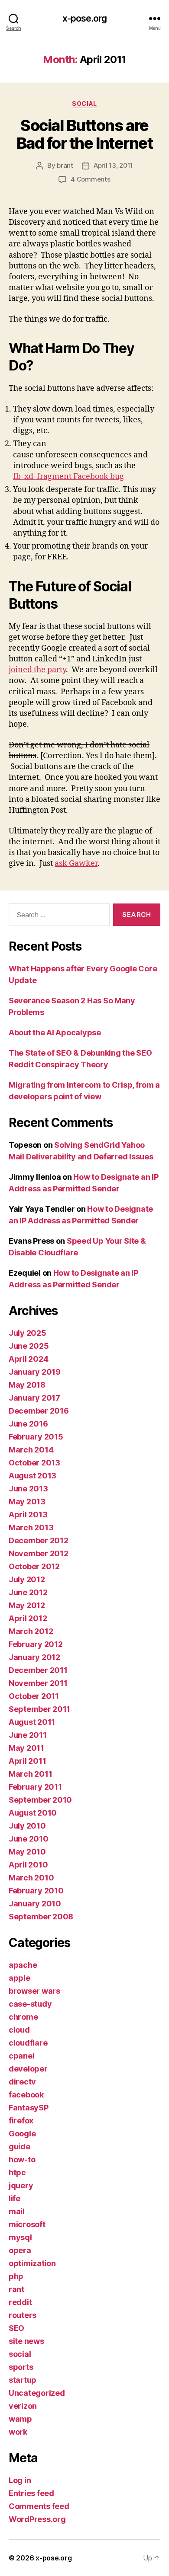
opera (20, 2250)
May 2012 (27, 1605)
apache (23, 1965)
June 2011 (28, 1735)
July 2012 (27, 1579)
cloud (19, 2030)
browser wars (34, 1991)
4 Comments (90, 179)
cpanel (21, 2056)
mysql (20, 2237)
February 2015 (36, 1437)
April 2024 (28, 1359)
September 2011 (39, 1709)
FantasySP (29, 2108)
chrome (23, 2017)
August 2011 (32, 1722)
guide (19, 2147)
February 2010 (36, 1891)
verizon (23, 2406)
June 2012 (28, 1592)
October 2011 (34, 1696)
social (84, 104)
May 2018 (27, 1385)
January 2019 (35, 1372)
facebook (26, 2095)
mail (17, 2211)
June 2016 (28, 1424)
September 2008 (41, 1917)
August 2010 (33, 1813)
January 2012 (34, 1657)
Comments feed (39, 2506)
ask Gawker (76, 863)
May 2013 (27, 1502)
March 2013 (31, 1527)
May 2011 (26, 1748)
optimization (32, 2263)
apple (19, 1978)
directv (22, 2082)
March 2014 (31, 1450)
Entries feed (31, 2493)
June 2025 (29, 1346)
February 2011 (35, 1787)
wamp (20, 2419)
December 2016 (39, 1411)
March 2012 (31, 1631)
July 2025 (28, 1333)
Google (22, 2134)
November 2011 (38, 1683)
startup (23, 2380)
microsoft (27, 2224)
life (15, 2198)
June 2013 (28, 1489)
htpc (17, 2172)
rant (16, 2289)
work (18, 2432)
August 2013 (32, 1476)
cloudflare (28, 2043)
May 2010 (27, 1852)
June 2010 (29, 1839)
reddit (20, 2302)
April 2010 (28, 1865)
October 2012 (34, 1566)
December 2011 (38, 1670)
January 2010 (35, 1904)
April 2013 (28, 1515)
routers (23, 2315)
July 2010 (27, 1826)
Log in (20, 2480)
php (16, 2276)
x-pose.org (84, 18)
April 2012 (28, 1618)
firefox (21, 2121)
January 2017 (34, 1398)
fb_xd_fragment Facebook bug (68, 477)
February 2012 (36, 1644)
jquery (21, 2185)
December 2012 (39, 1540)
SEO (16, 2328)
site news (26, 2341)
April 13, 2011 (113, 165)
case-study (30, 2004)
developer (28, 2069)
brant (65, 165)
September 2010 (40, 1800)
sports (21, 2367)
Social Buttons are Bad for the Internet (84, 134)
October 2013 (34, 1463)
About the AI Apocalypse (55, 1033)
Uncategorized (37, 2393)
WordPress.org (37, 2519)
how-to (22, 2159)
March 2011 (30, 1774)
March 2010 (31, 1878)
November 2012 (39, 1553)
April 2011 (27, 1761)
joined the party (37, 670)
